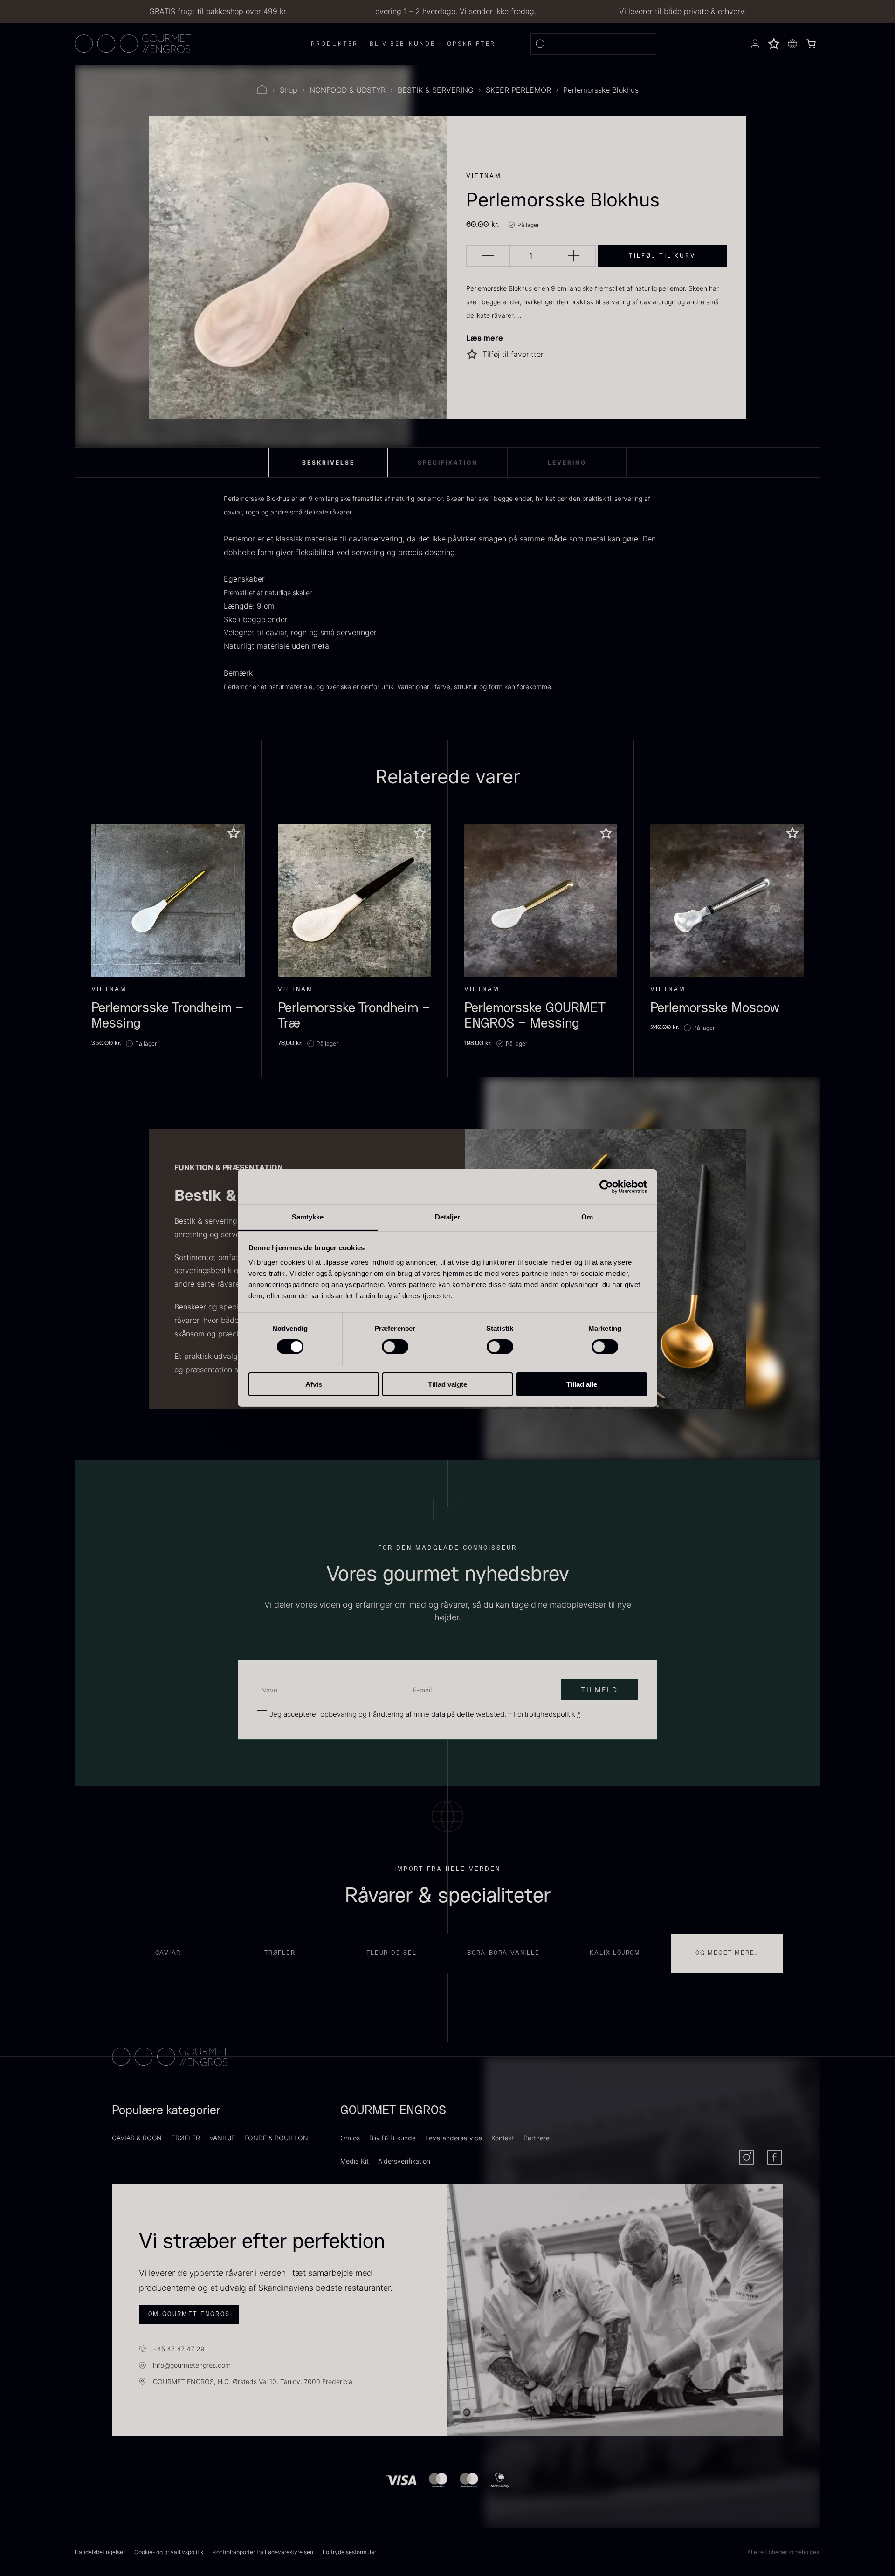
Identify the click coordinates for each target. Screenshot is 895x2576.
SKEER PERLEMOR (518, 90)
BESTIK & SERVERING (436, 90)
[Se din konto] (755, 44)
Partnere (537, 2138)
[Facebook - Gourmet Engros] (775, 2157)
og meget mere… (727, 1953)
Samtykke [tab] (308, 1217)
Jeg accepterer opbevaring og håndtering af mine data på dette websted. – (425, 1714)
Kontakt (503, 2138)
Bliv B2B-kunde (392, 2138)
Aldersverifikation (404, 2161)
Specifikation (448, 462)
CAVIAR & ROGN (137, 2138)
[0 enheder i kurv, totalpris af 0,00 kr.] (811, 44)
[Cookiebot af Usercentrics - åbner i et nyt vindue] (606, 1186)
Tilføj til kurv (662, 256)
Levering (567, 462)
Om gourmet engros (189, 2314)
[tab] (328, 463)
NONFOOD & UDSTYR (348, 90)
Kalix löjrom (615, 1953)
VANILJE (222, 2138)
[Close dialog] (354, 2401)
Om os (350, 2138)
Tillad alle (582, 1384)
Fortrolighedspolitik (544, 1714)
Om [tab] (587, 1217)
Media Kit (355, 2161)
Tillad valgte (447, 1384)
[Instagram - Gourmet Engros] (747, 2157)
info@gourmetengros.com (192, 2365)
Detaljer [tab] (448, 1217)
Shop (289, 90)
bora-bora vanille (503, 1953)
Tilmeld (131, 2534)
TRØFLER (186, 2138)
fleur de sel (392, 1953)
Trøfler (280, 1953)
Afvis (314, 1384)
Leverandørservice (454, 2138)
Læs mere (485, 338)
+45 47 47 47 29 (179, 2349)
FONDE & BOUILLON (276, 2138)
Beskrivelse (328, 462)
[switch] (395, 1347)
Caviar (168, 1953)
